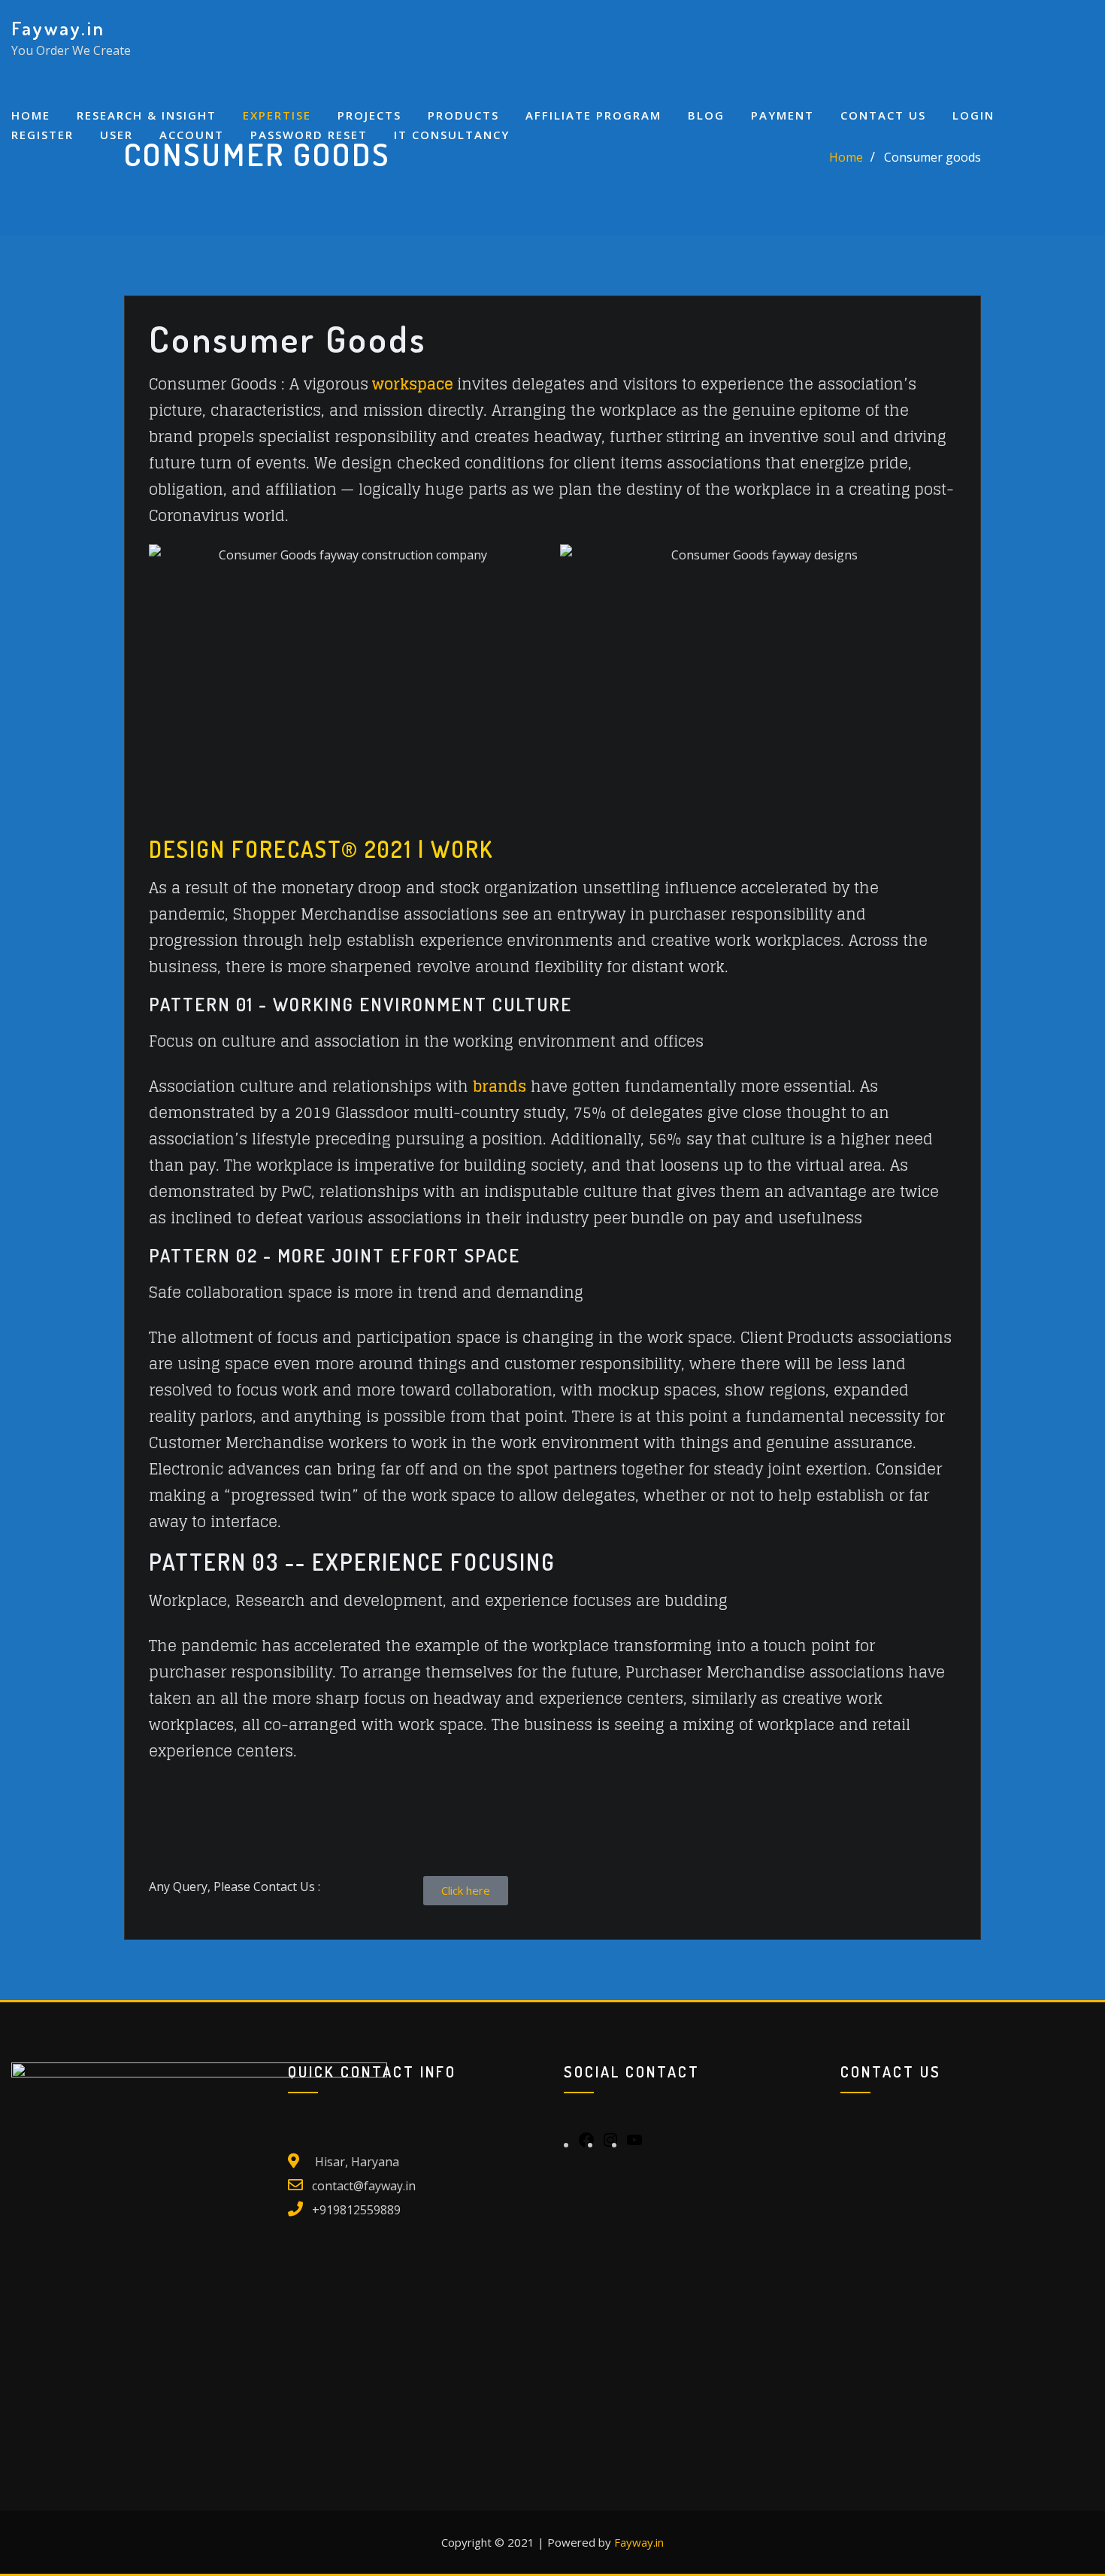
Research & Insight (147, 115)
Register (42, 135)
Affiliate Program (593, 115)
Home (31, 115)
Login (973, 115)
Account (192, 135)
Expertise (277, 115)
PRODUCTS (463, 115)
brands (500, 1086)
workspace (413, 384)
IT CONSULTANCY (452, 135)
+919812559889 (356, 2210)
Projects (369, 115)
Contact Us (883, 115)
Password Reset (309, 135)
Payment (783, 115)
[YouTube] (634, 2144)
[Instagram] (610, 2144)
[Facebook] (586, 2144)
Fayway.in (58, 28)
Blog (706, 115)
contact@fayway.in (364, 2186)
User (117, 135)
